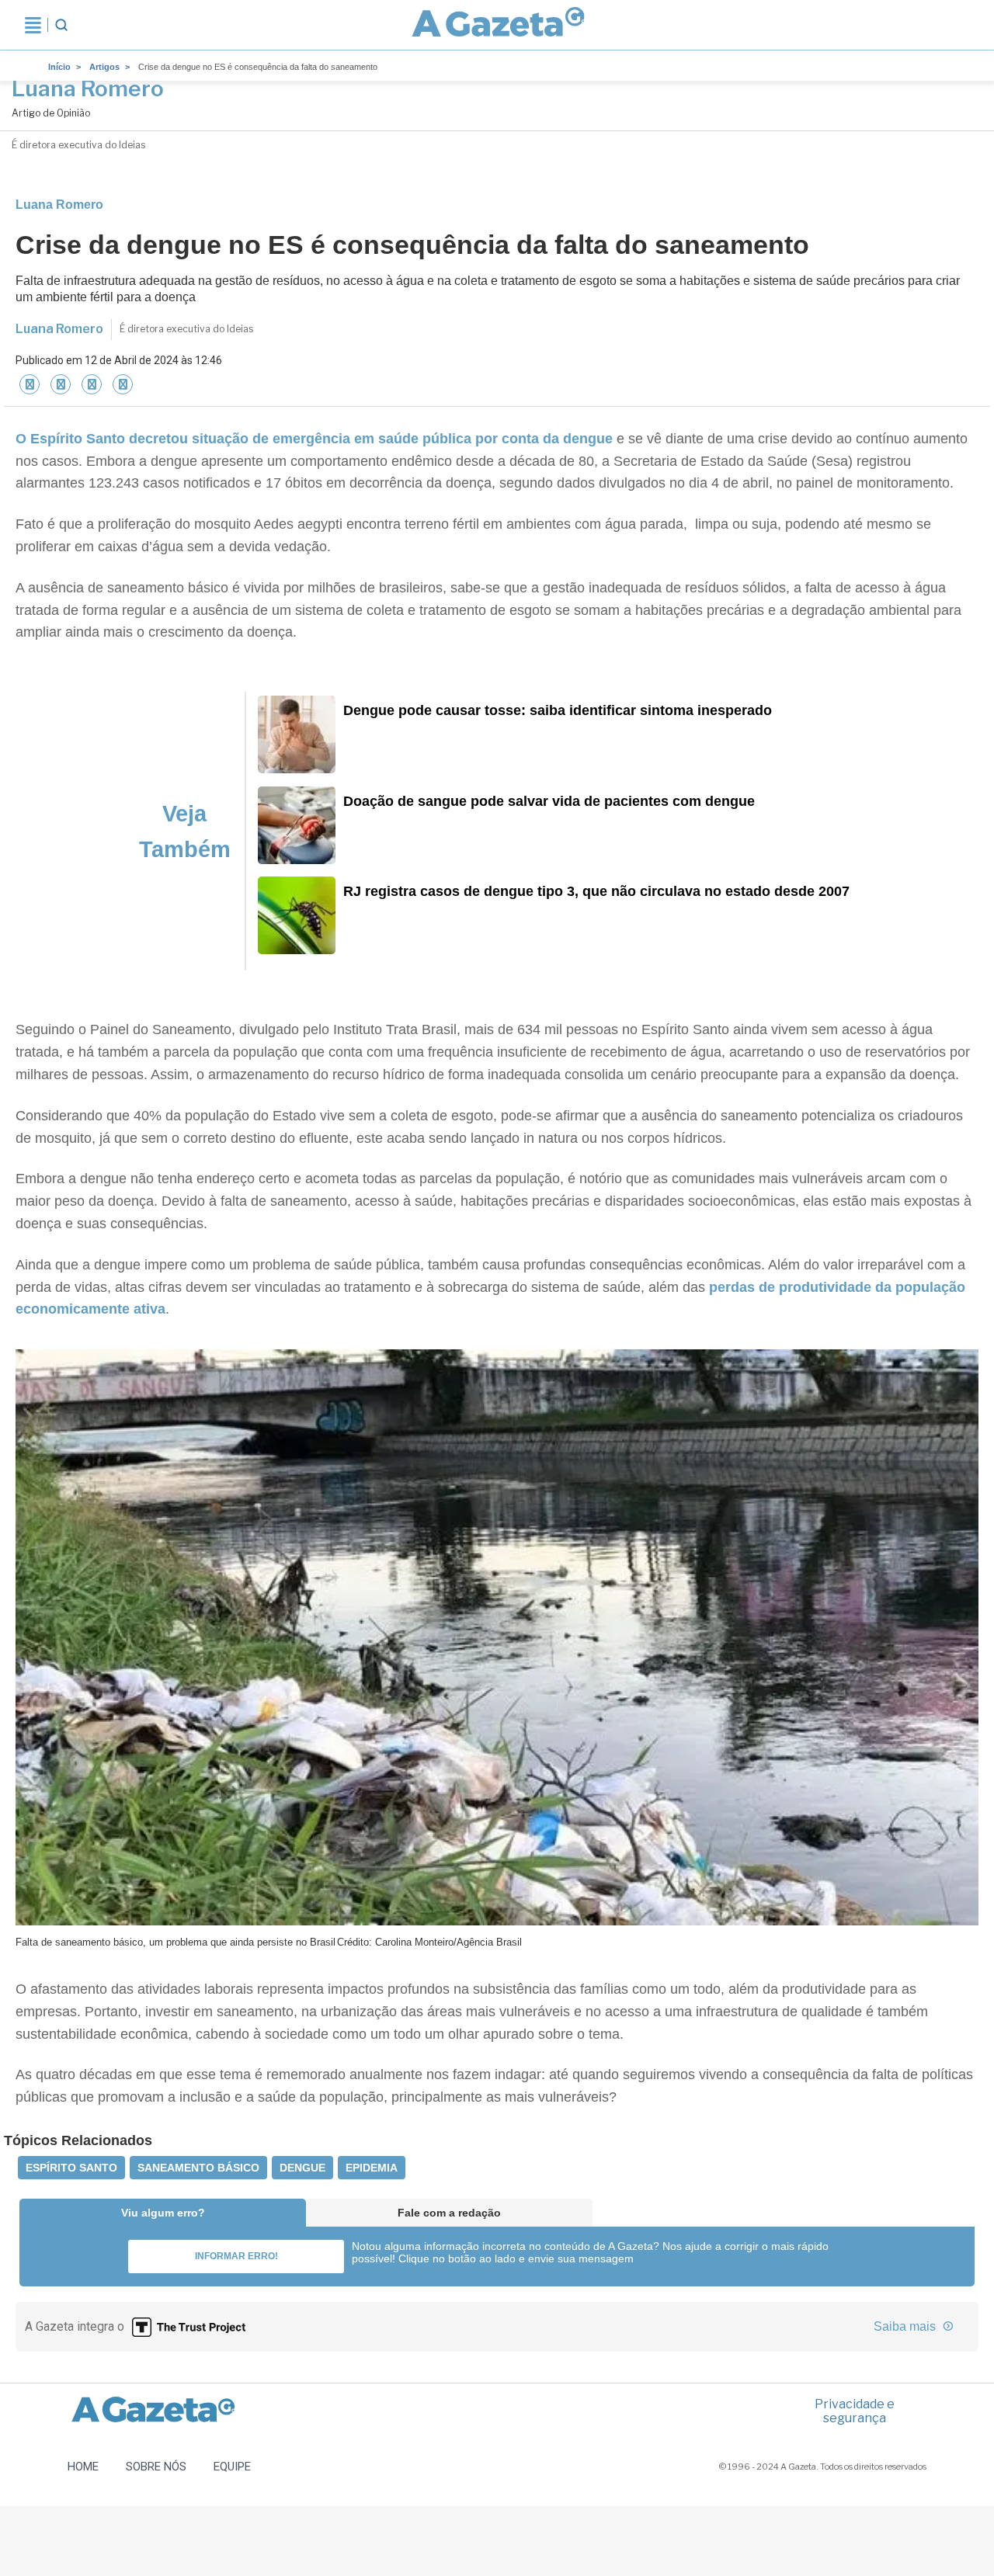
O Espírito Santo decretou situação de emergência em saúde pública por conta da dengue (316, 439)
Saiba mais (906, 2326)
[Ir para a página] (498, 25)
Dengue (302, 2168)
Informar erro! (236, 2256)
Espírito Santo (71, 2168)
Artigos (104, 67)
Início (59, 67)
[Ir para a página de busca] (61, 25)
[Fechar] (30, 384)
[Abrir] (33, 25)
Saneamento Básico (198, 2168)
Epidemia (372, 2168)
